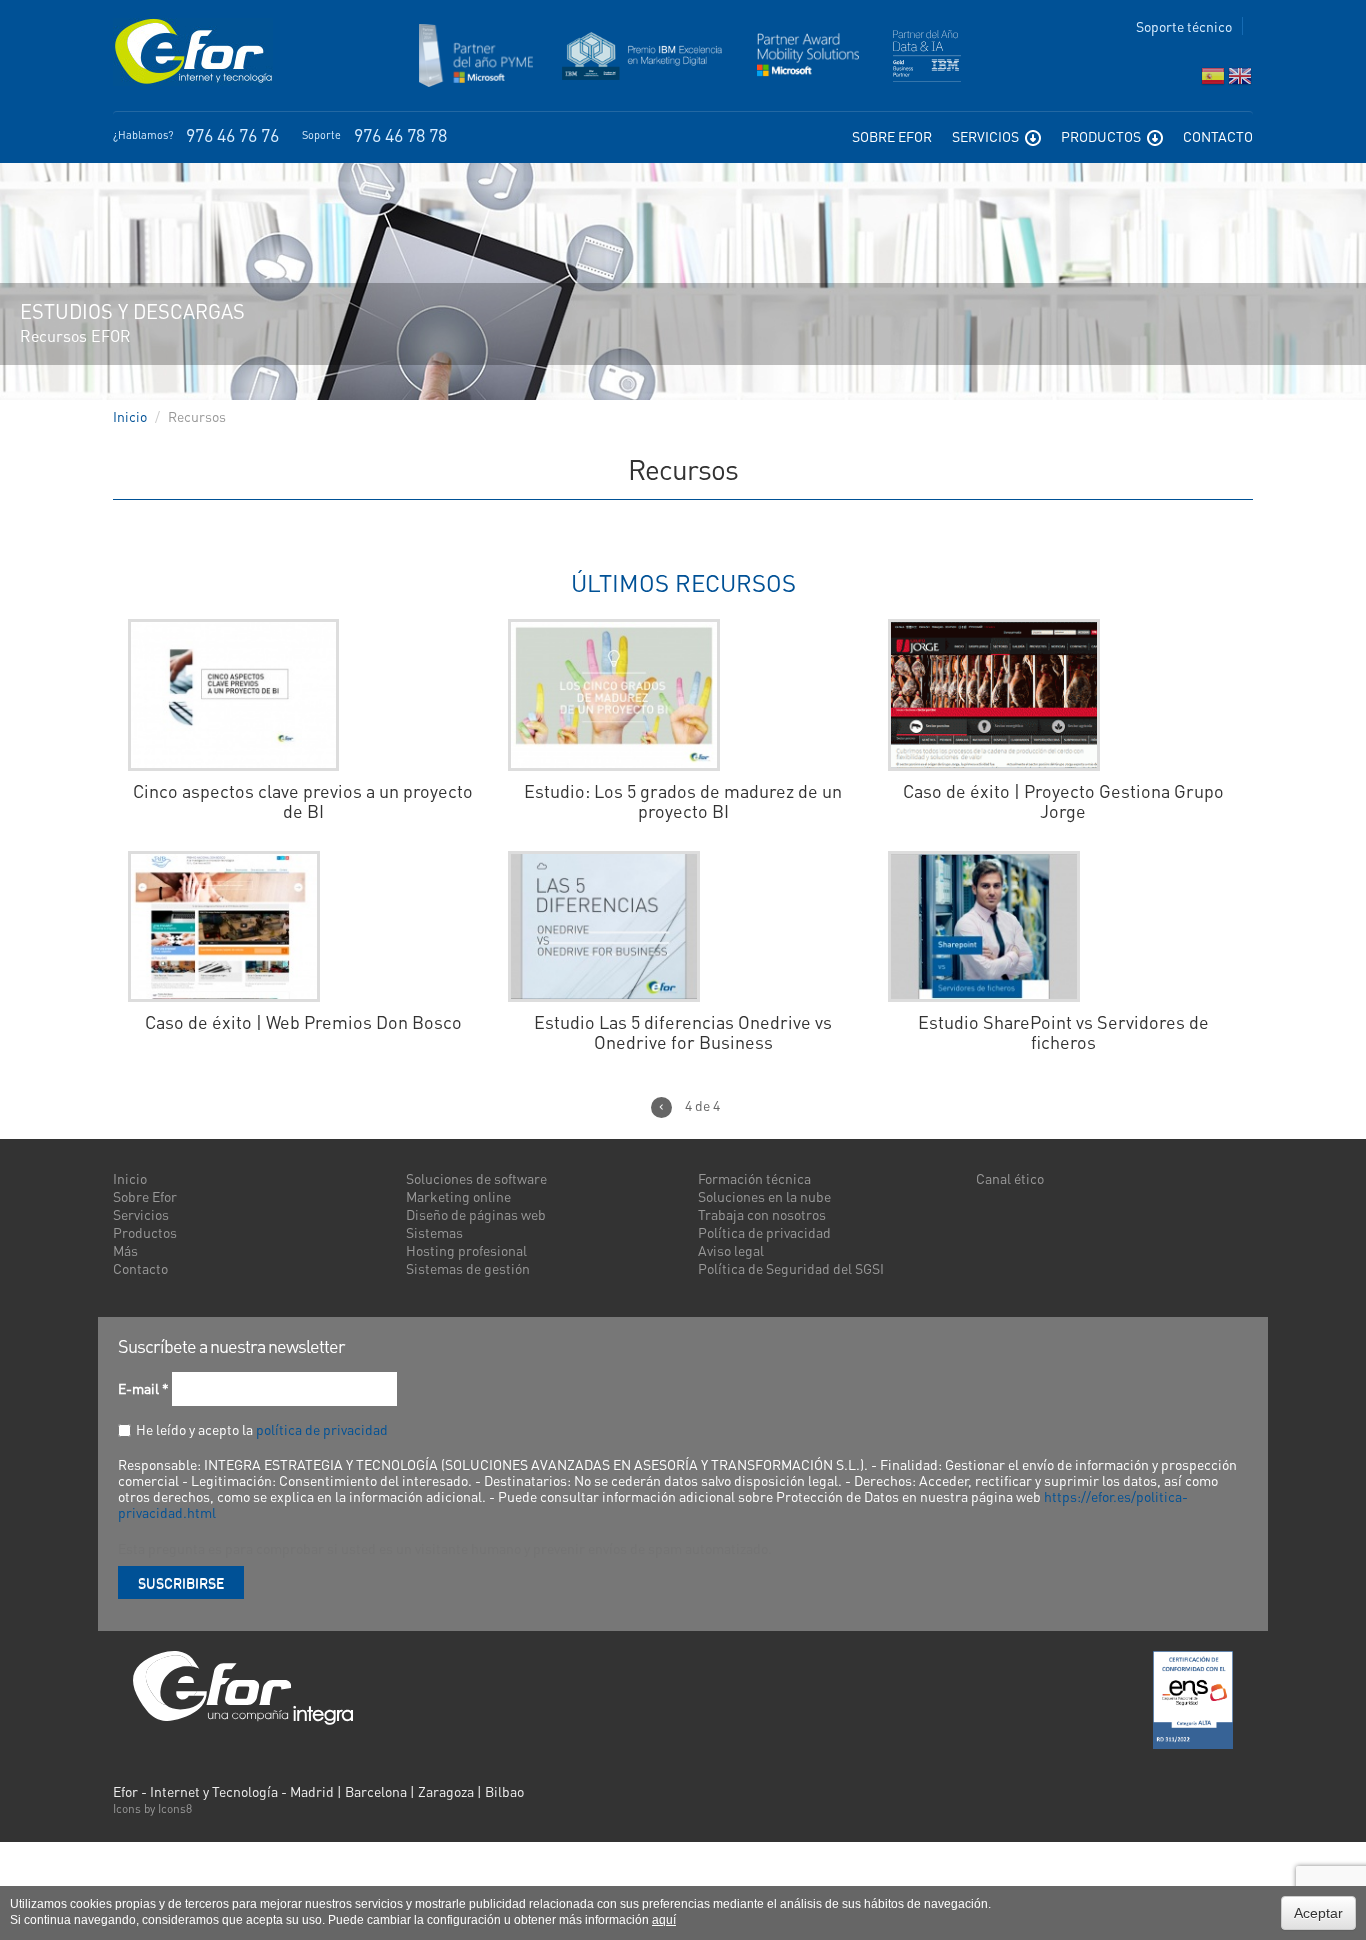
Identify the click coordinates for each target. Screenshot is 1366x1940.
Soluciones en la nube (764, 1196)
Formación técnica (754, 1178)
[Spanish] (1213, 80)
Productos (1102, 136)
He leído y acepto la (262, 1429)
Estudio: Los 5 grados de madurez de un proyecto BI (683, 801)
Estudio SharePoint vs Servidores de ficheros (1063, 1032)
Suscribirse (181, 1582)
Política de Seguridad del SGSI (791, 1268)
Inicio (130, 416)
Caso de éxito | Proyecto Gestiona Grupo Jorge (1063, 801)
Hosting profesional (466, 1250)
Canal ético (1010, 1178)
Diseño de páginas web (476, 1214)
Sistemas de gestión (468, 1268)
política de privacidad (322, 1429)
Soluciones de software (476, 1178)
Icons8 (175, 1808)
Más (125, 1250)
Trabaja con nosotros (762, 1214)
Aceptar (1318, 1913)
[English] (1240, 80)
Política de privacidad (764, 1232)
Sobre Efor (892, 136)
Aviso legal (731, 1250)
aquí (664, 1920)
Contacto (1218, 136)
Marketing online (458, 1196)
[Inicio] (193, 52)
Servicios (987, 136)
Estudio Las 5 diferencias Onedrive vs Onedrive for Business (683, 1032)
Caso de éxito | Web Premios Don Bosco (303, 1022)
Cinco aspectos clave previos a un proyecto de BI (303, 801)
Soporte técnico (1184, 26)
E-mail (143, 1388)
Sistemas (434, 1232)
